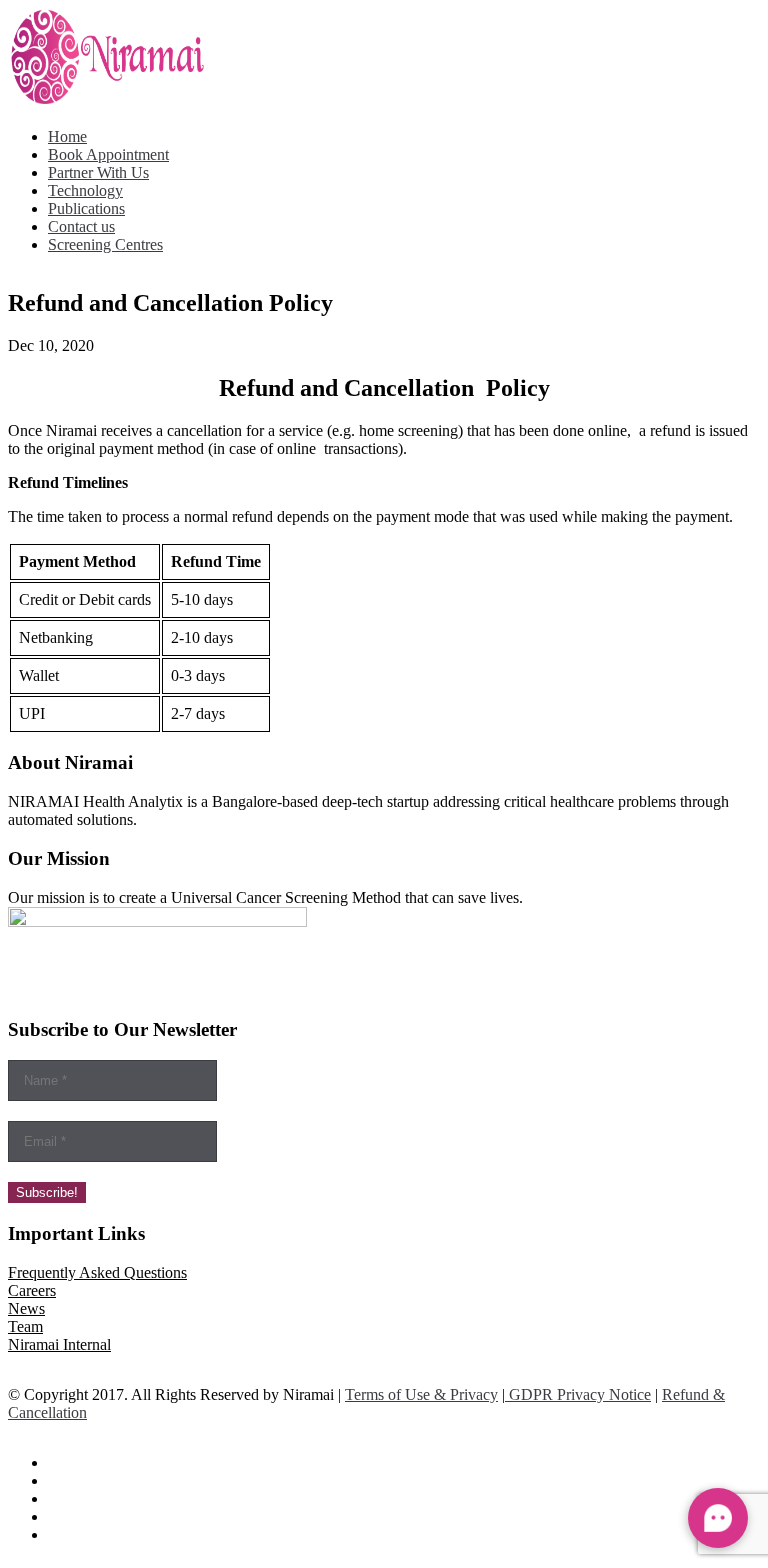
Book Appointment (108, 154)
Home (67, 136)
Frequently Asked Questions (97, 1272)
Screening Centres (105, 244)
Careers (32, 1290)
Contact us (81, 226)
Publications (86, 208)
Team (25, 1326)
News (26, 1308)
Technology (85, 190)
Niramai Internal (59, 1344)
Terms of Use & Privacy (421, 1394)
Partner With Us (98, 172)
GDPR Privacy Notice (578, 1394)
